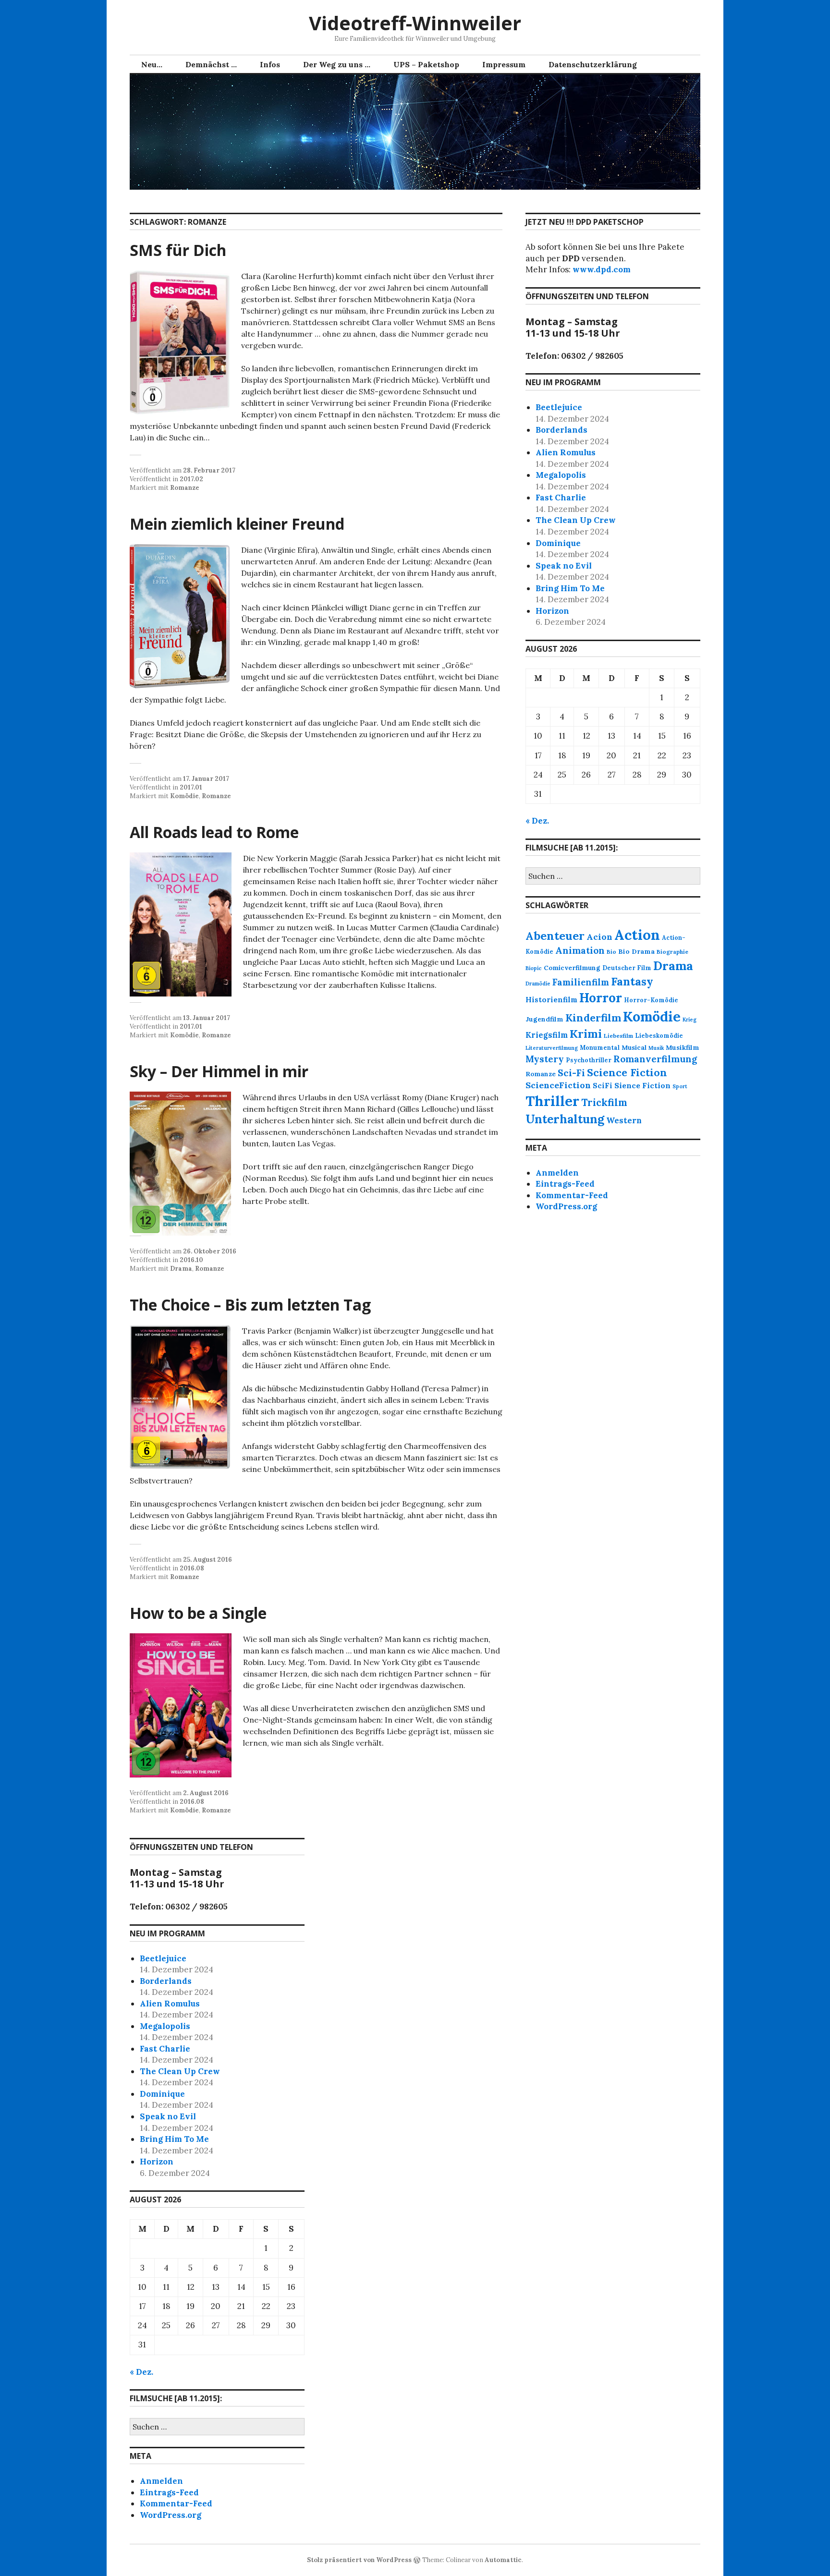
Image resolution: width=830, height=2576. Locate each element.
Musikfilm (683, 1047)
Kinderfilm (593, 1018)
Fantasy (632, 981)
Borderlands (561, 430)
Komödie (184, 796)
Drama (181, 1269)
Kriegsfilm (547, 1035)
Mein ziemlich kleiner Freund (237, 524)
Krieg (690, 1020)
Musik (656, 1048)
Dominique (558, 543)
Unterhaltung (565, 1119)
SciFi (603, 1086)
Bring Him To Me (570, 588)
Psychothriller (589, 1060)
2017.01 (191, 787)
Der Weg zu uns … (337, 64)
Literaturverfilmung (552, 1048)
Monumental (600, 1047)
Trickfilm (604, 1102)
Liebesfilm (618, 1036)
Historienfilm (551, 1000)
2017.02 (191, 479)
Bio (611, 952)
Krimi (586, 1033)
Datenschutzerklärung (593, 64)
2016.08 (192, 1568)
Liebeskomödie (659, 1035)
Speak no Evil (564, 566)
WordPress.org (566, 1206)
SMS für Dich (178, 250)
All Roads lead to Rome (214, 832)
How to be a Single (198, 1613)
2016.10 (191, 1260)
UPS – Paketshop (426, 64)
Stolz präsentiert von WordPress (359, 2560)
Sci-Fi (571, 1073)
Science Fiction (627, 1072)
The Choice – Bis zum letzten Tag (250, 1305)
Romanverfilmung (655, 1059)
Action (637, 935)
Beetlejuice (559, 407)
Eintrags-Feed (565, 1184)
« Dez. (537, 821)
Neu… (152, 64)
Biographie (672, 952)
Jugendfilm (544, 1019)
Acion (599, 937)
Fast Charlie (561, 498)
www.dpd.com (602, 269)
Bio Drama (636, 951)
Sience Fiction (642, 1085)
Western (624, 1120)
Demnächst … (211, 64)
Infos (270, 64)
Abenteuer (555, 936)
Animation (580, 950)
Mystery (545, 1059)
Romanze (185, 488)
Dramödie (538, 984)
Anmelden (557, 1173)
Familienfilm (581, 982)
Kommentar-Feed (572, 1195)
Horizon (552, 611)
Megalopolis (561, 475)
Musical (634, 1048)
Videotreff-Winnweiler (415, 23)
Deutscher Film (627, 968)
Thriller (552, 1101)
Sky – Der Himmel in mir (219, 1071)
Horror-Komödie (651, 1000)
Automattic (503, 2560)
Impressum (504, 64)
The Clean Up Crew (576, 520)
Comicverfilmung (572, 968)
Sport (680, 1086)
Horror (601, 998)
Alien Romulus (566, 452)
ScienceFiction (558, 1085)
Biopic (534, 968)
